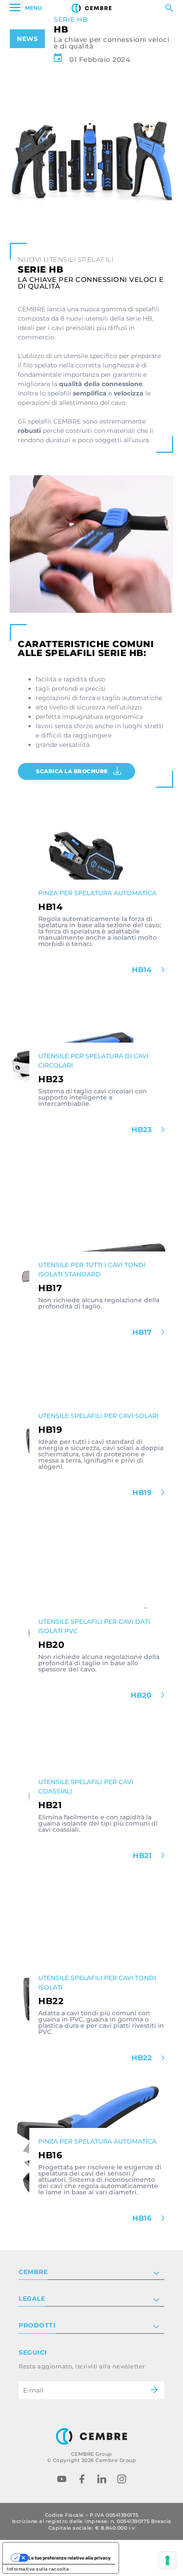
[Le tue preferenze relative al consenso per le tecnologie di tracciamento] (167, 2560)
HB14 (143, 970)
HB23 (143, 1130)
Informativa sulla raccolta (38, 2569)
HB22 (143, 2058)
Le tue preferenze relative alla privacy (70, 2558)
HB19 (143, 1493)
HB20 (142, 1695)
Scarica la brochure (72, 771)
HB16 (143, 2218)
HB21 (143, 1856)
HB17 (143, 1332)
